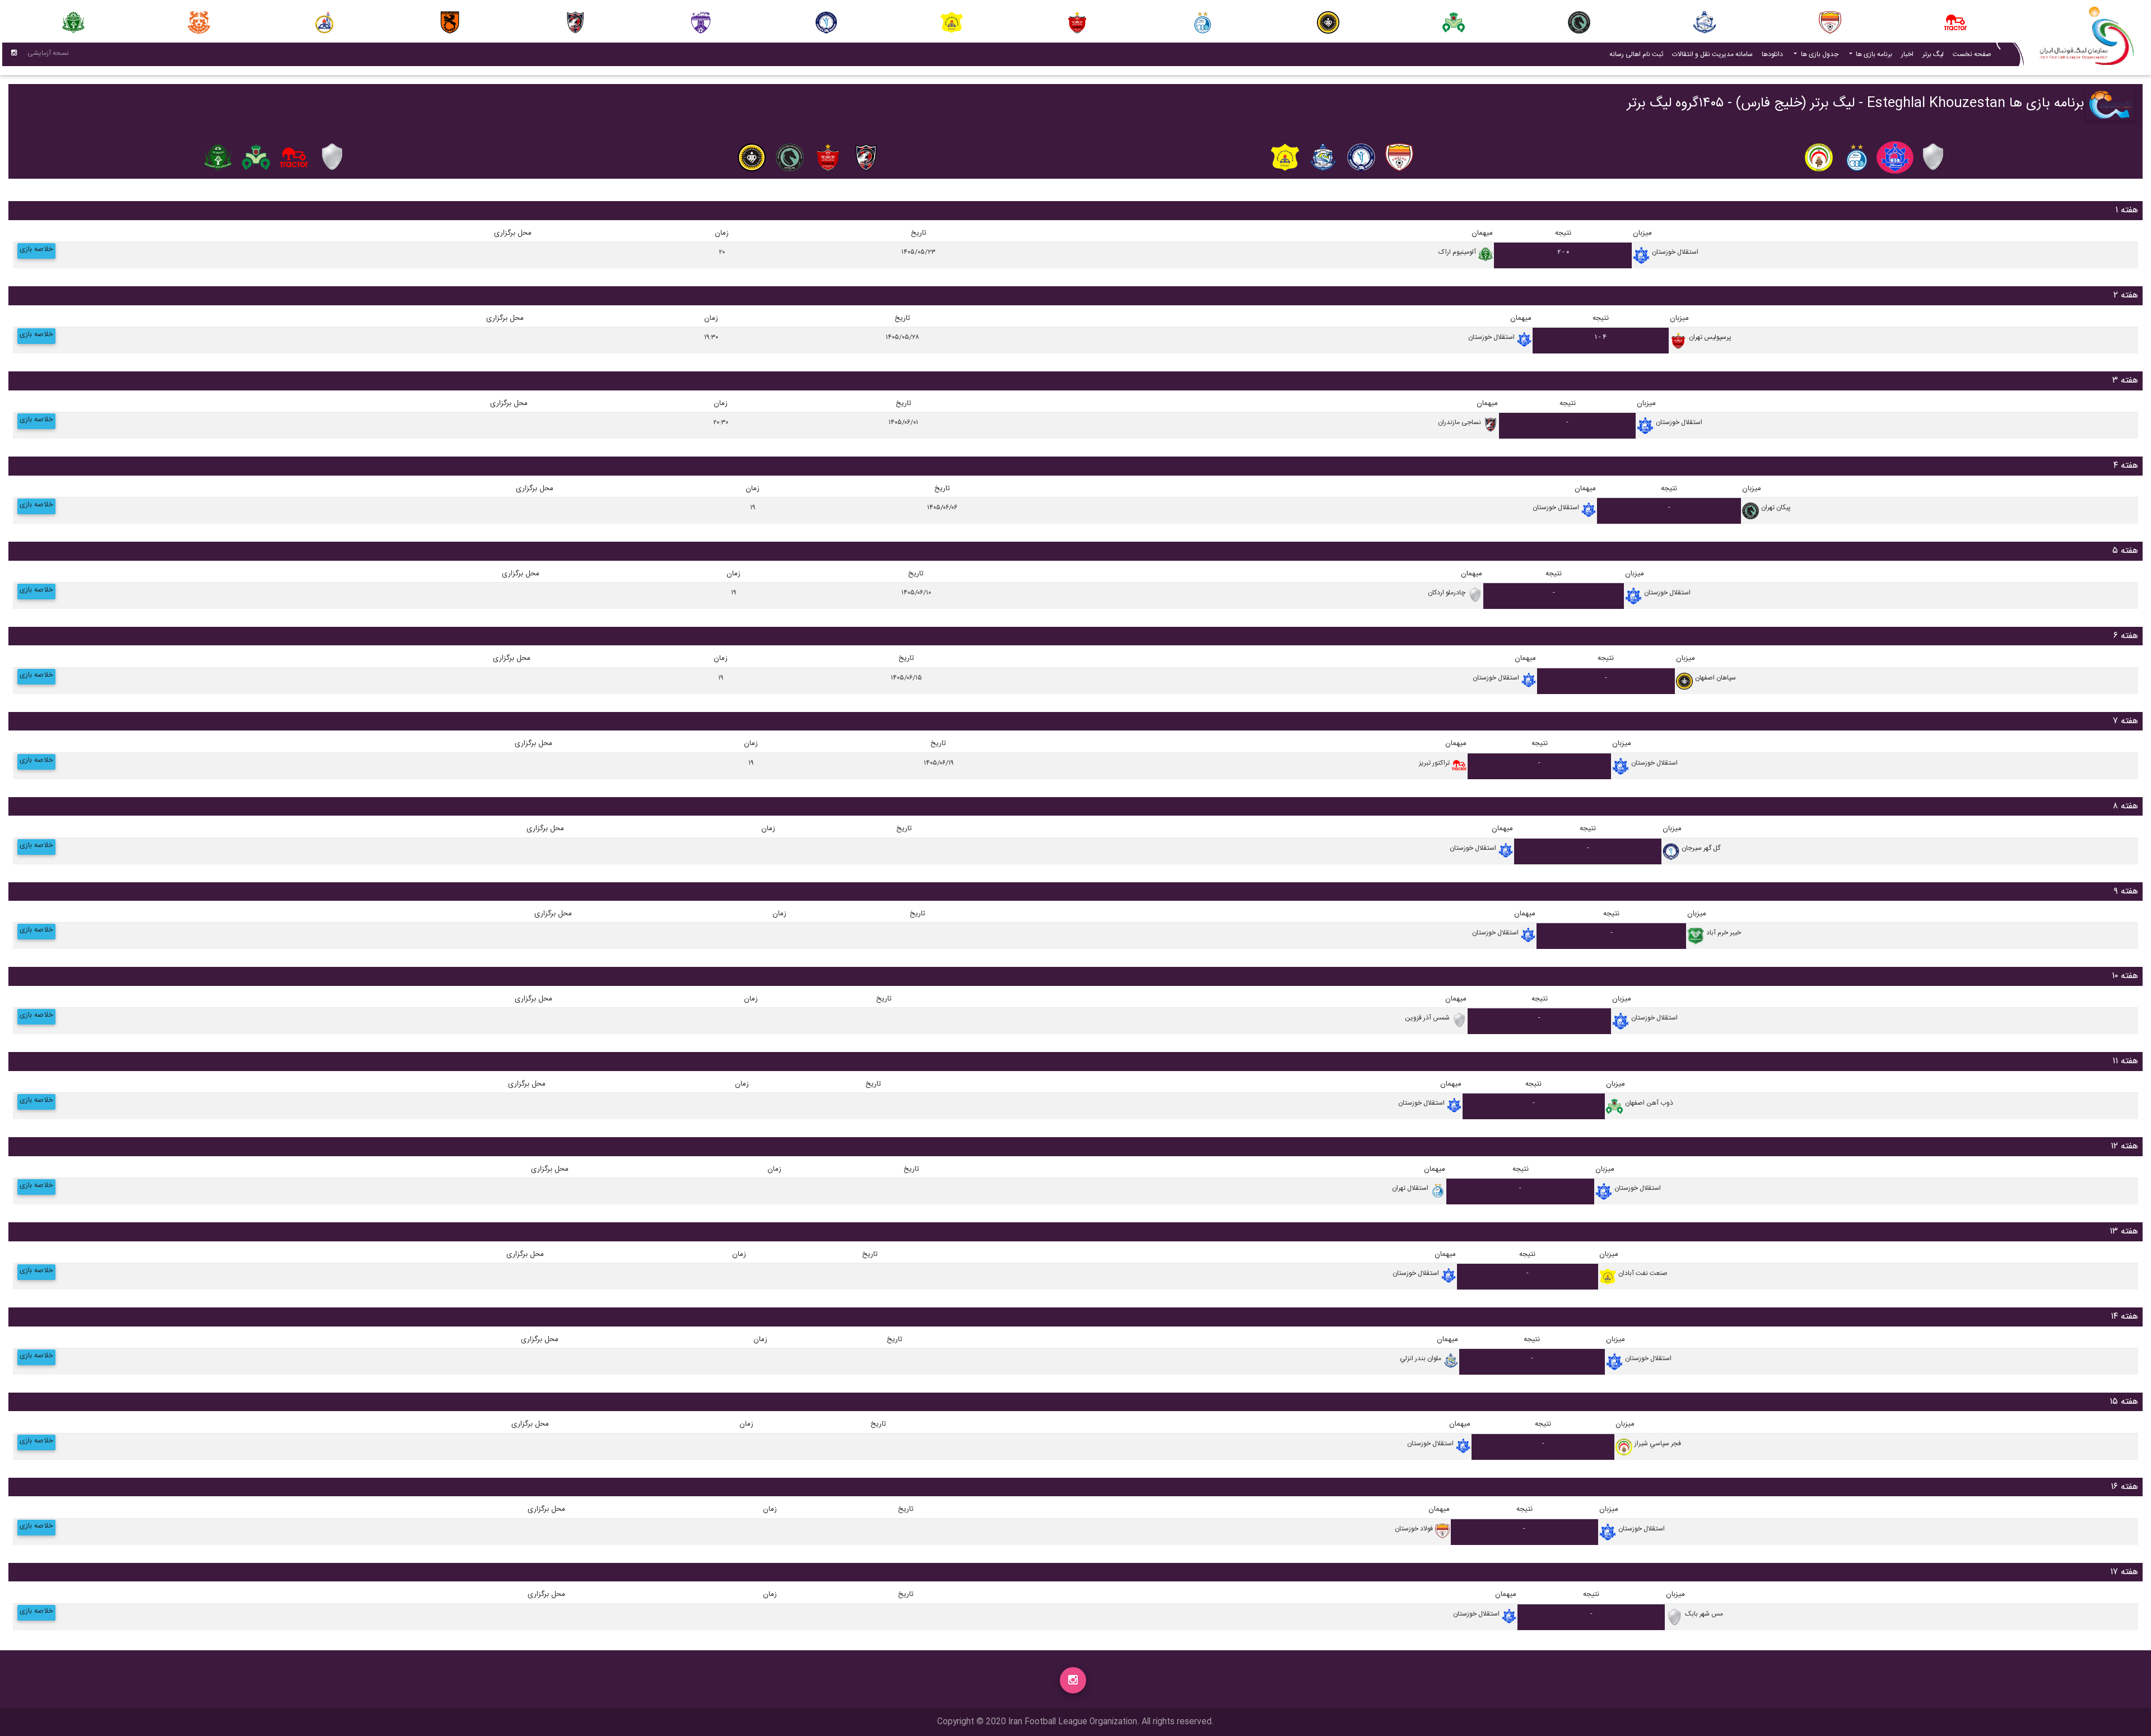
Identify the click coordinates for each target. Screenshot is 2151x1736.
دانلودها (1772, 54)
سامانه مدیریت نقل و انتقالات (1710, 54)
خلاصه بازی (36, 250)
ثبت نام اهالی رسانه (1634, 54)
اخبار (1905, 54)
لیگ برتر (1933, 54)
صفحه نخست (1972, 54)
